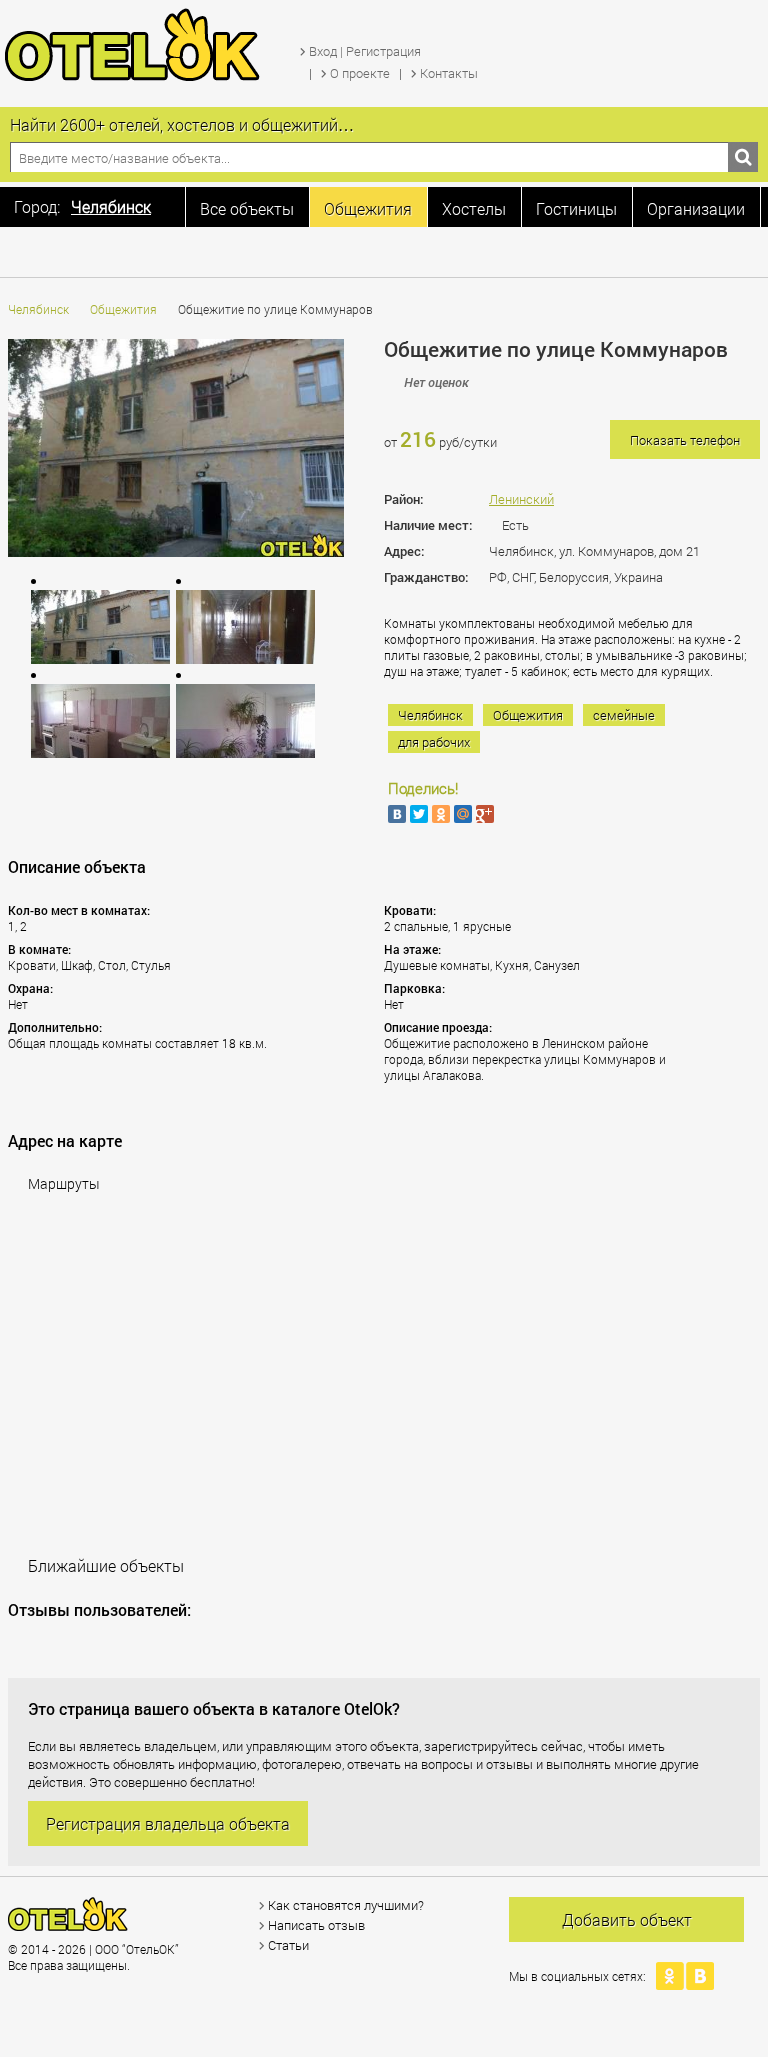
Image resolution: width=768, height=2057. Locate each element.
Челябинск (38, 309)
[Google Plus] (485, 814)
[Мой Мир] (463, 814)
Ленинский (521, 499)
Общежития (123, 309)
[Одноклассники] (441, 814)
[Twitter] (419, 814)
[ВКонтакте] (397, 814)
